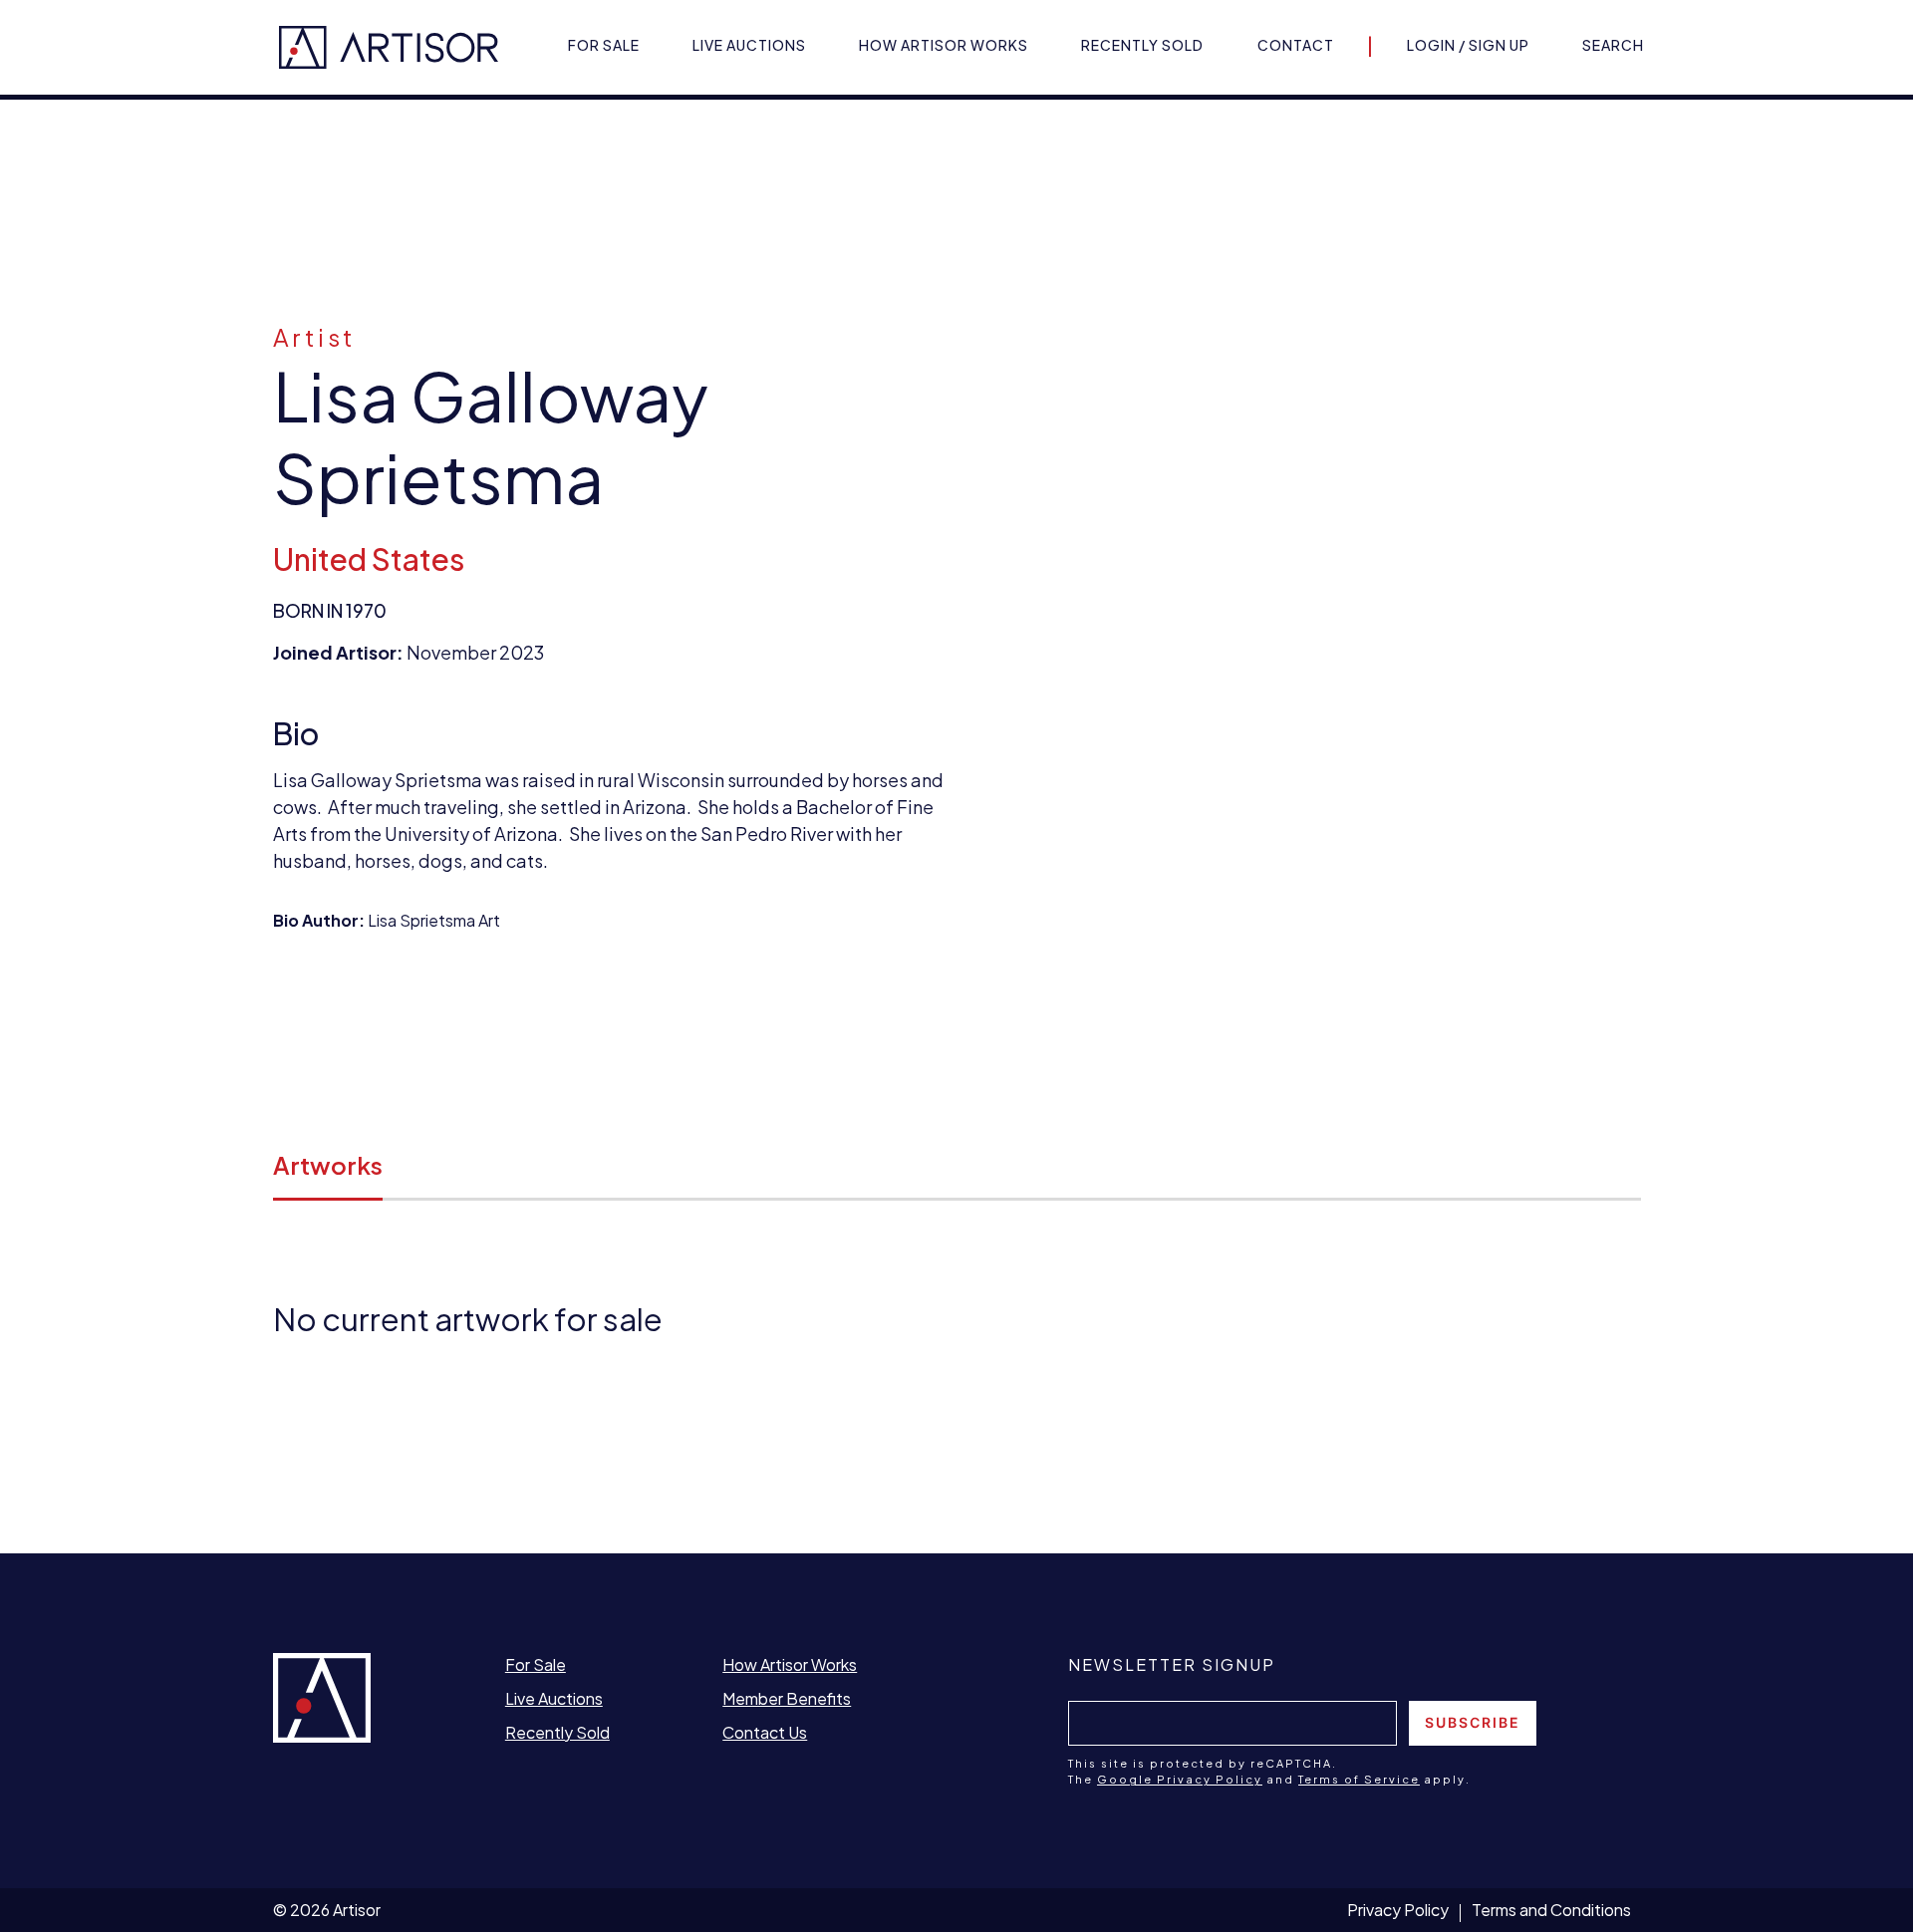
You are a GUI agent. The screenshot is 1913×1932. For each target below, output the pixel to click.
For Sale (604, 45)
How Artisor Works (944, 45)
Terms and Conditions (1551, 1910)
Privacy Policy (1398, 1910)
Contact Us (765, 1732)
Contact (1296, 45)
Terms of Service (1359, 1779)
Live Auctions (749, 45)
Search (1613, 45)
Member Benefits (787, 1698)
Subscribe (1473, 1722)
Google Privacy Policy (1180, 1779)
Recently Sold (1142, 45)
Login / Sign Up (1468, 45)
